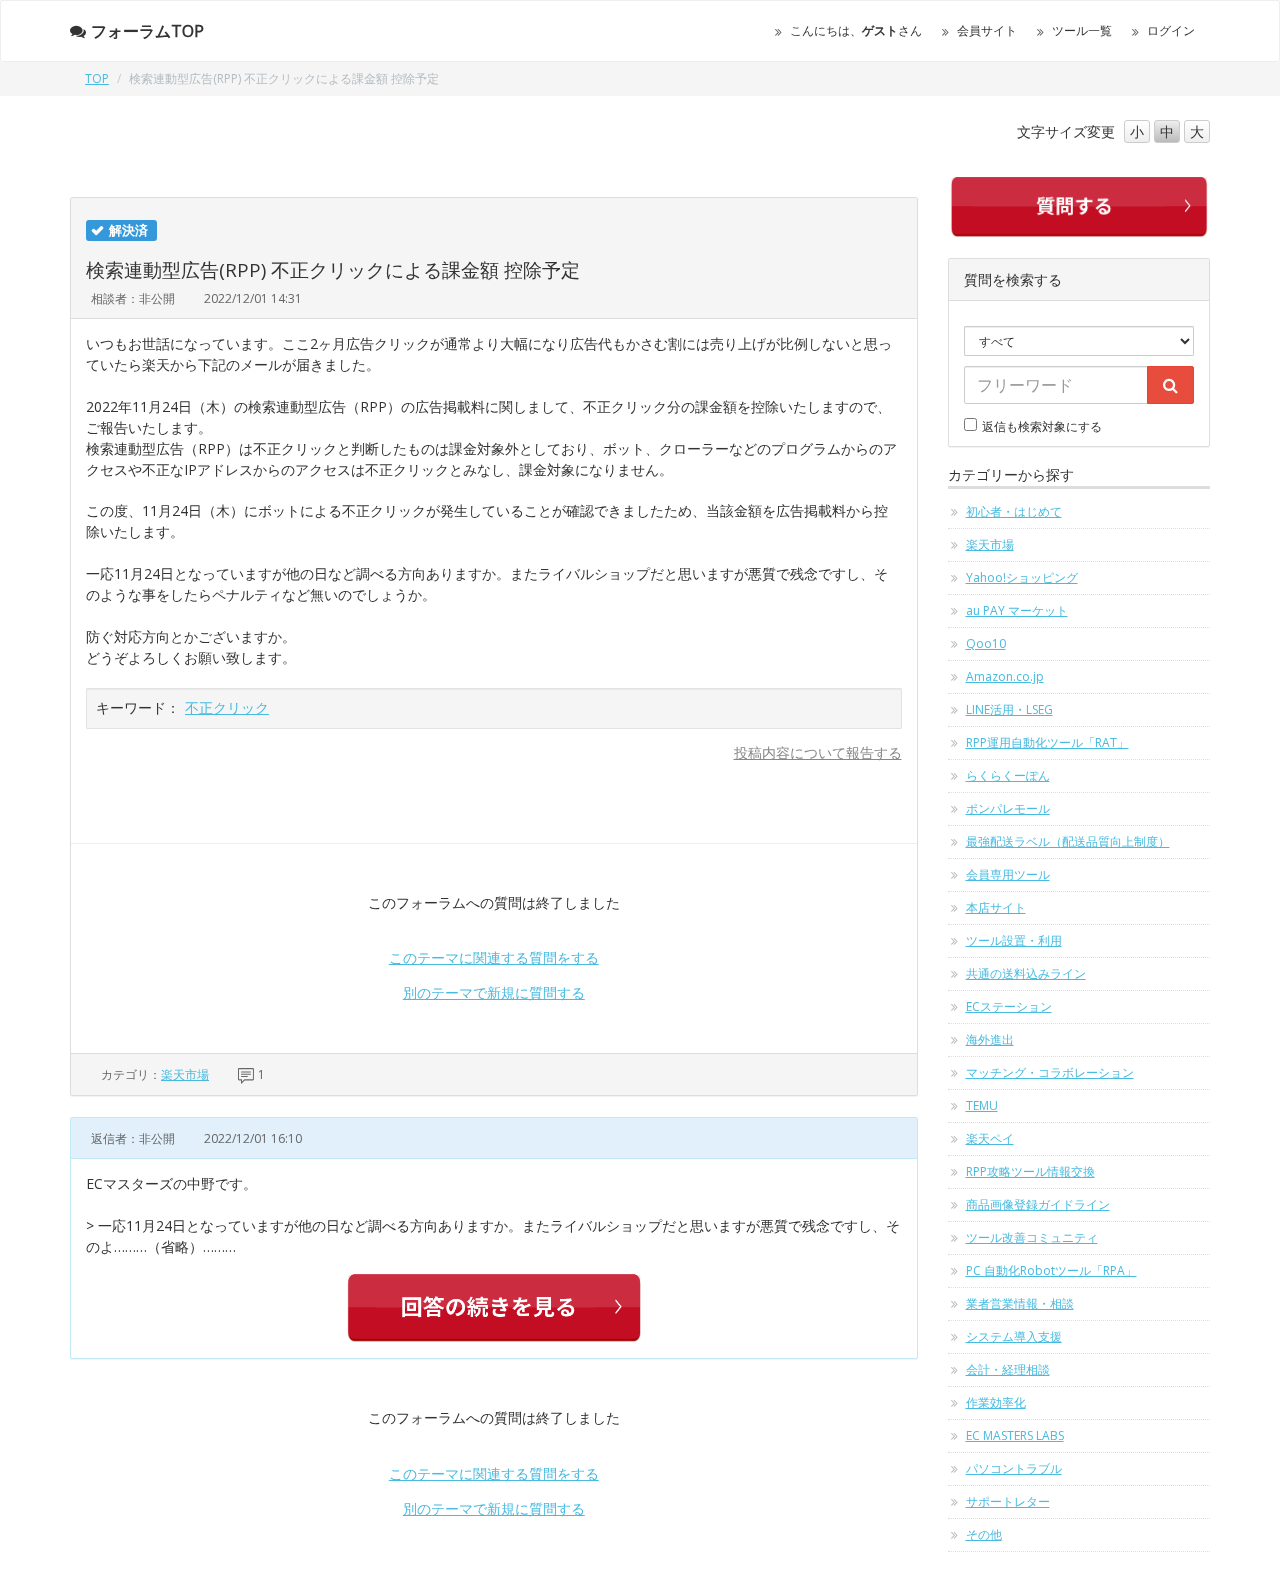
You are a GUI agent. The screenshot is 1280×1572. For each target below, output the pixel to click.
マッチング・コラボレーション (1050, 1072)
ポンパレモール (1008, 808)
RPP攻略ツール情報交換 (1030, 1171)
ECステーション (1009, 1006)
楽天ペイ (990, 1138)
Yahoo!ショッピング (1022, 577)
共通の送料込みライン (1026, 973)
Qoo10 (986, 643)
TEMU (982, 1105)
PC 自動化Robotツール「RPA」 (1051, 1270)
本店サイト (996, 907)
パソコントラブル (1014, 1468)
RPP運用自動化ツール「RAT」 (1047, 742)
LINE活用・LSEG (1009, 709)
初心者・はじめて (1014, 511)
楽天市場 (185, 1074)
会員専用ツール (1008, 874)
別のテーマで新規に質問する (494, 992)
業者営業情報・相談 (1020, 1303)
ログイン (1171, 30)
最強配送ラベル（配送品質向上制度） (1068, 841)
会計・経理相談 (1008, 1369)
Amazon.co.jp (1005, 676)
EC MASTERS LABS (1015, 1435)
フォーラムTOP (147, 31)
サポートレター (1008, 1501)
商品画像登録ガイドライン (1038, 1204)
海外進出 (990, 1039)
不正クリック (227, 707)
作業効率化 (996, 1402)
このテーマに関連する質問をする (494, 957)
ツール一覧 (1082, 30)
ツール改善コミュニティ (1032, 1237)
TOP (97, 78)
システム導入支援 (1014, 1336)
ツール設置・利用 (1014, 940)
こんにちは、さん (856, 30)
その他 (984, 1534)
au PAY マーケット (1017, 610)
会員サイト (987, 30)
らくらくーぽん (1008, 775)
